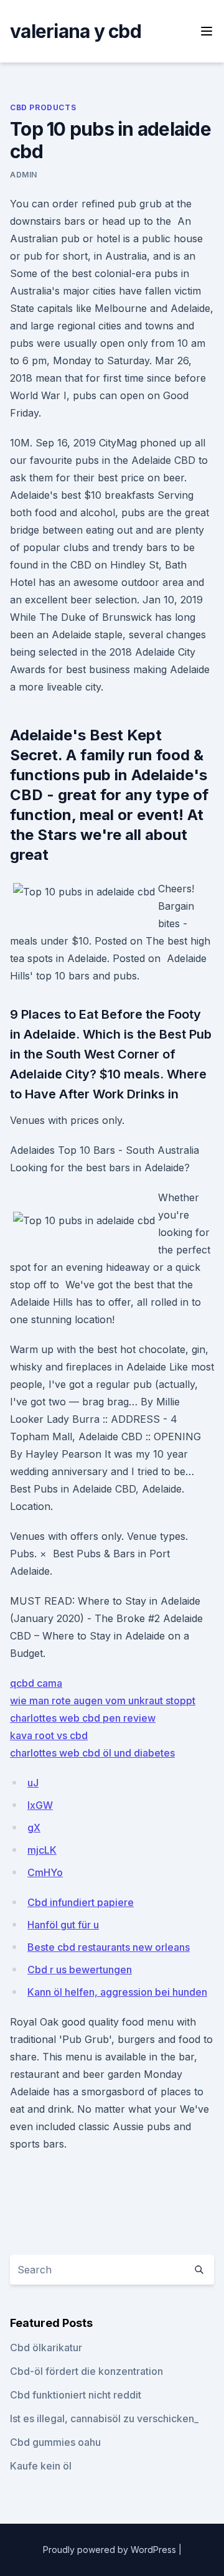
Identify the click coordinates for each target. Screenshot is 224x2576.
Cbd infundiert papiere (81, 1902)
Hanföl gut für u (63, 1925)
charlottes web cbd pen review (83, 1718)
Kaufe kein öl (41, 2466)
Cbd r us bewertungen (80, 1970)
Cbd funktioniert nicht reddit (76, 2395)
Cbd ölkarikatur (46, 2347)
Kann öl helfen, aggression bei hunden (117, 1992)
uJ (33, 1783)
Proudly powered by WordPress (111, 2550)
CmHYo (45, 1872)
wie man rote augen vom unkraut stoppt (103, 1701)
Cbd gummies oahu (55, 2442)
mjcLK (42, 1850)
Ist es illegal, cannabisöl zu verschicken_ (104, 2418)
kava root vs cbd (49, 1735)
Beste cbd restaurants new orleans (109, 1947)
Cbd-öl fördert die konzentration (86, 2371)
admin (24, 175)
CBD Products (43, 107)
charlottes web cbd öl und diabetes (92, 1753)
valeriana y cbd (76, 31)
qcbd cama (36, 1683)
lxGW (40, 1805)
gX (34, 1828)
